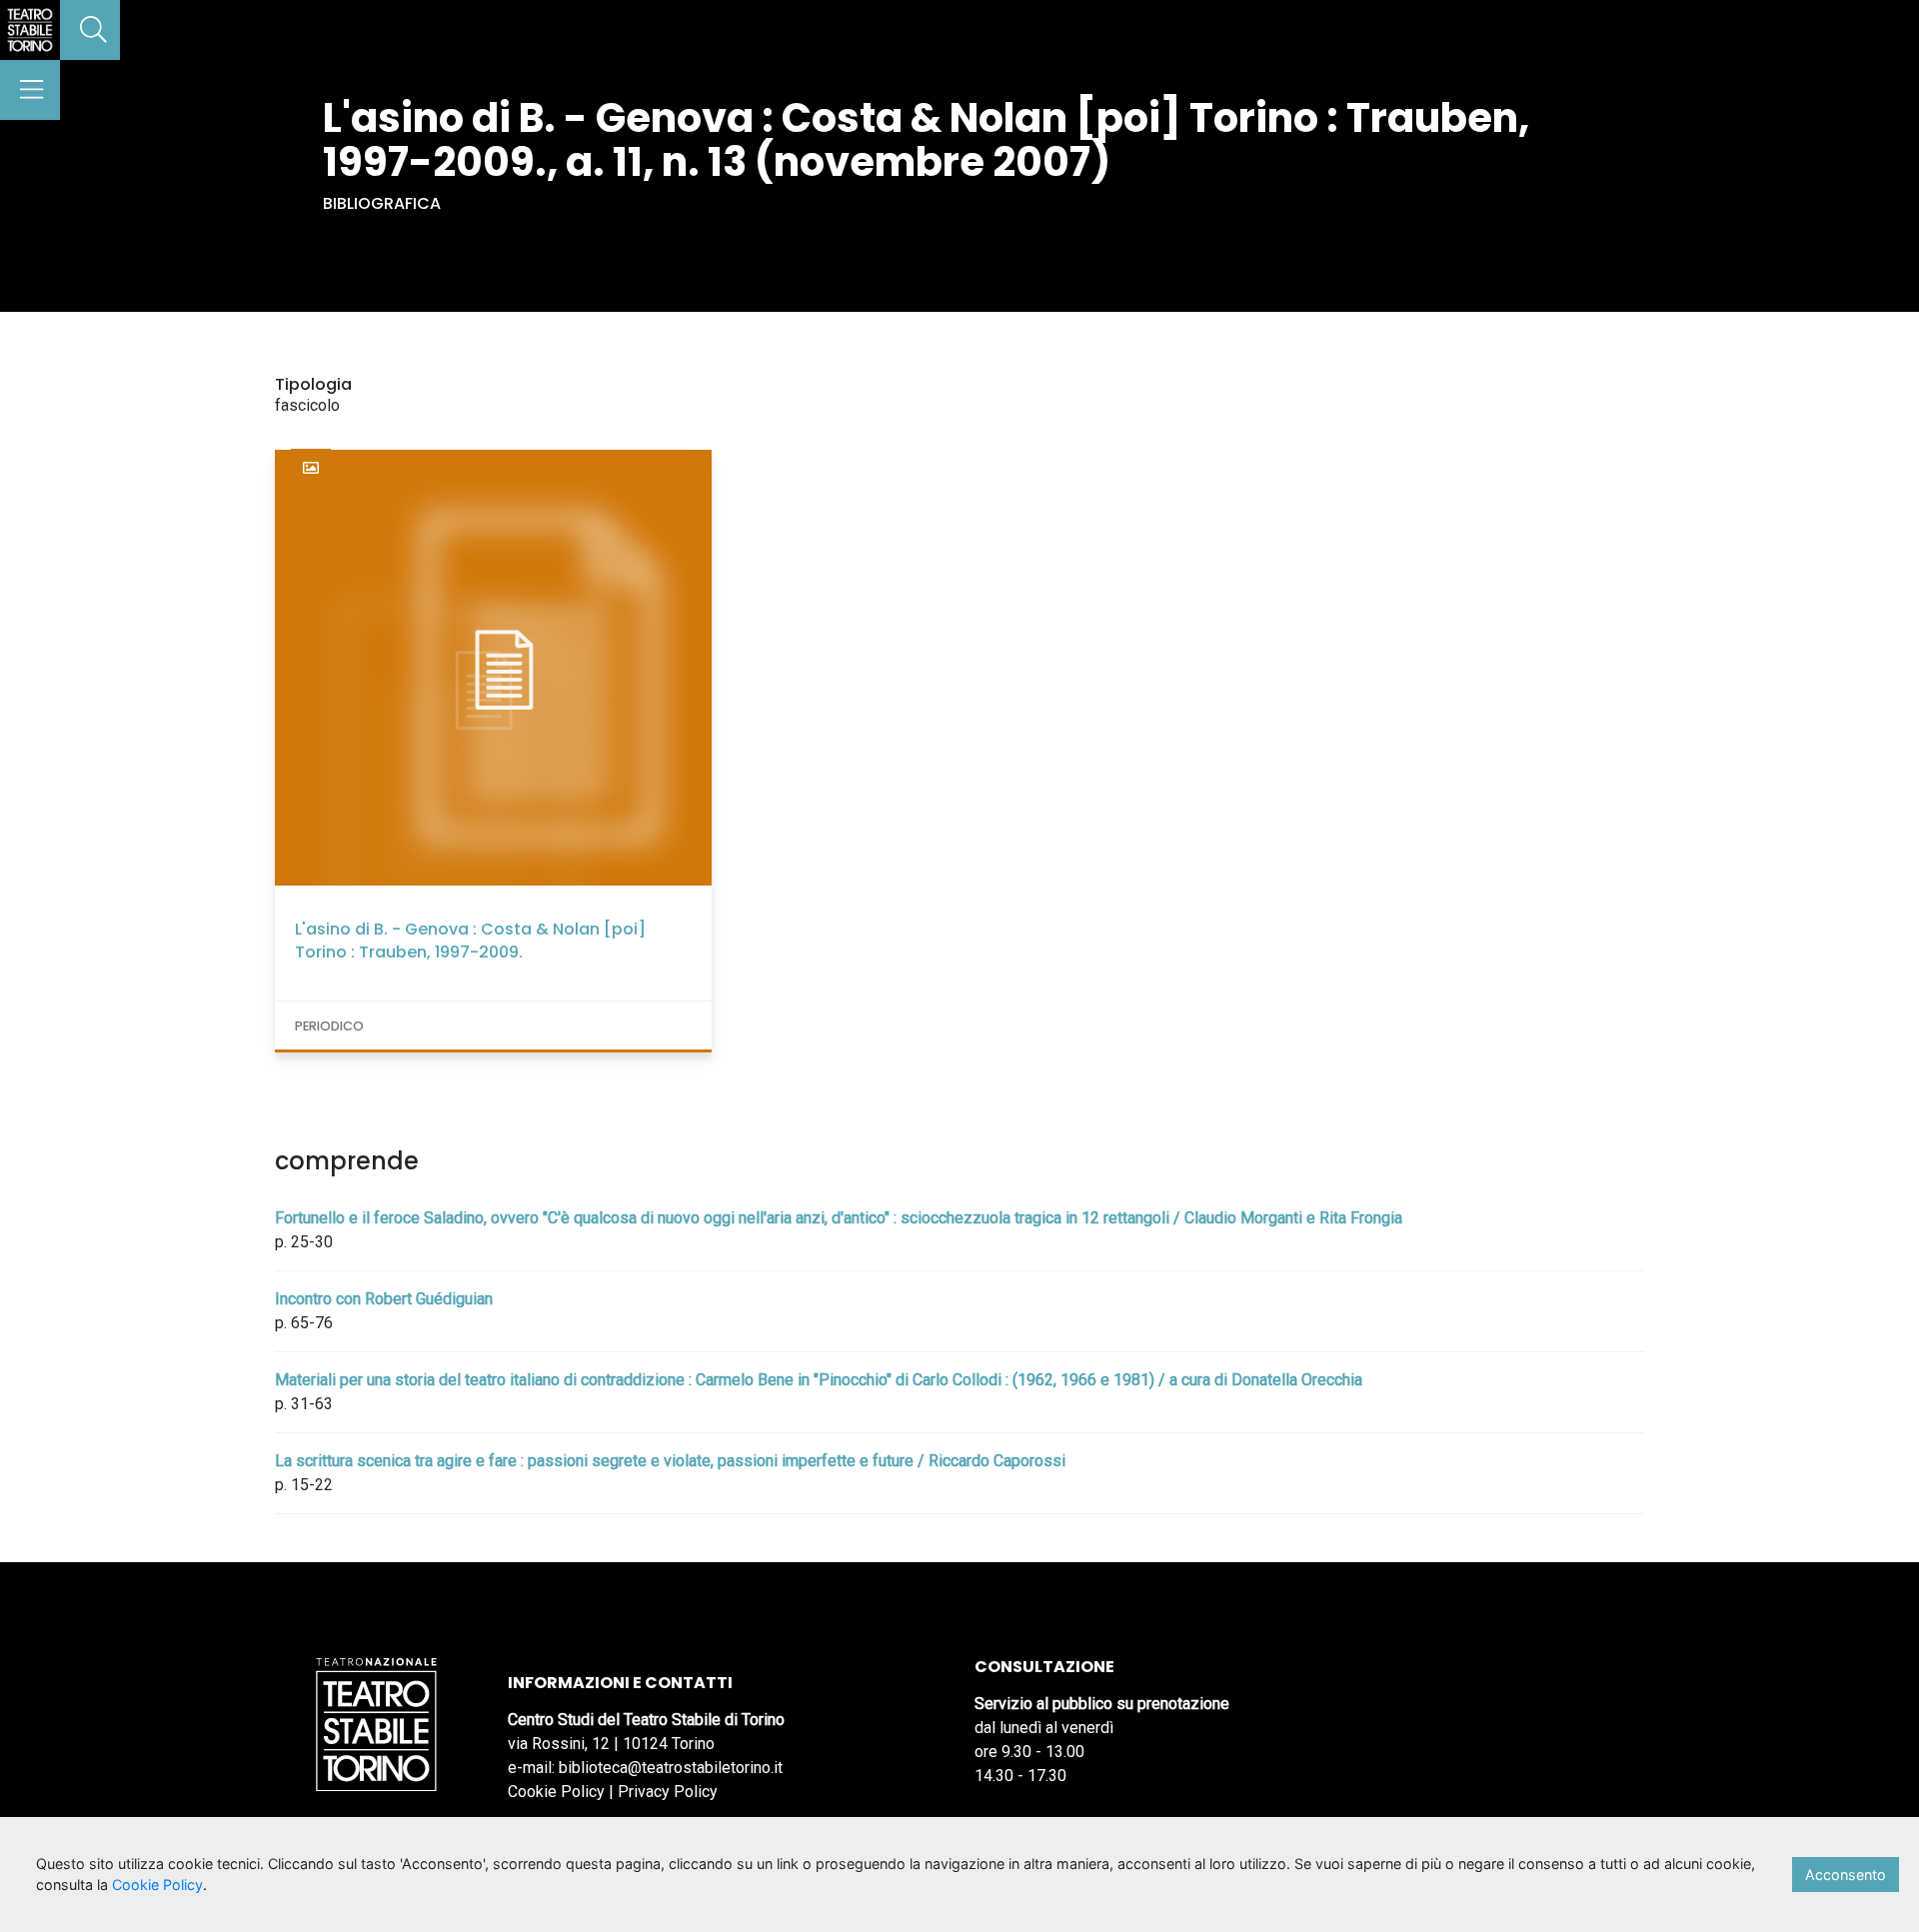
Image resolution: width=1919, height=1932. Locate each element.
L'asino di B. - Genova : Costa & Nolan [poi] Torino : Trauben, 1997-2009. (470, 941)
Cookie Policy (556, 1792)
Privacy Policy (668, 1792)
